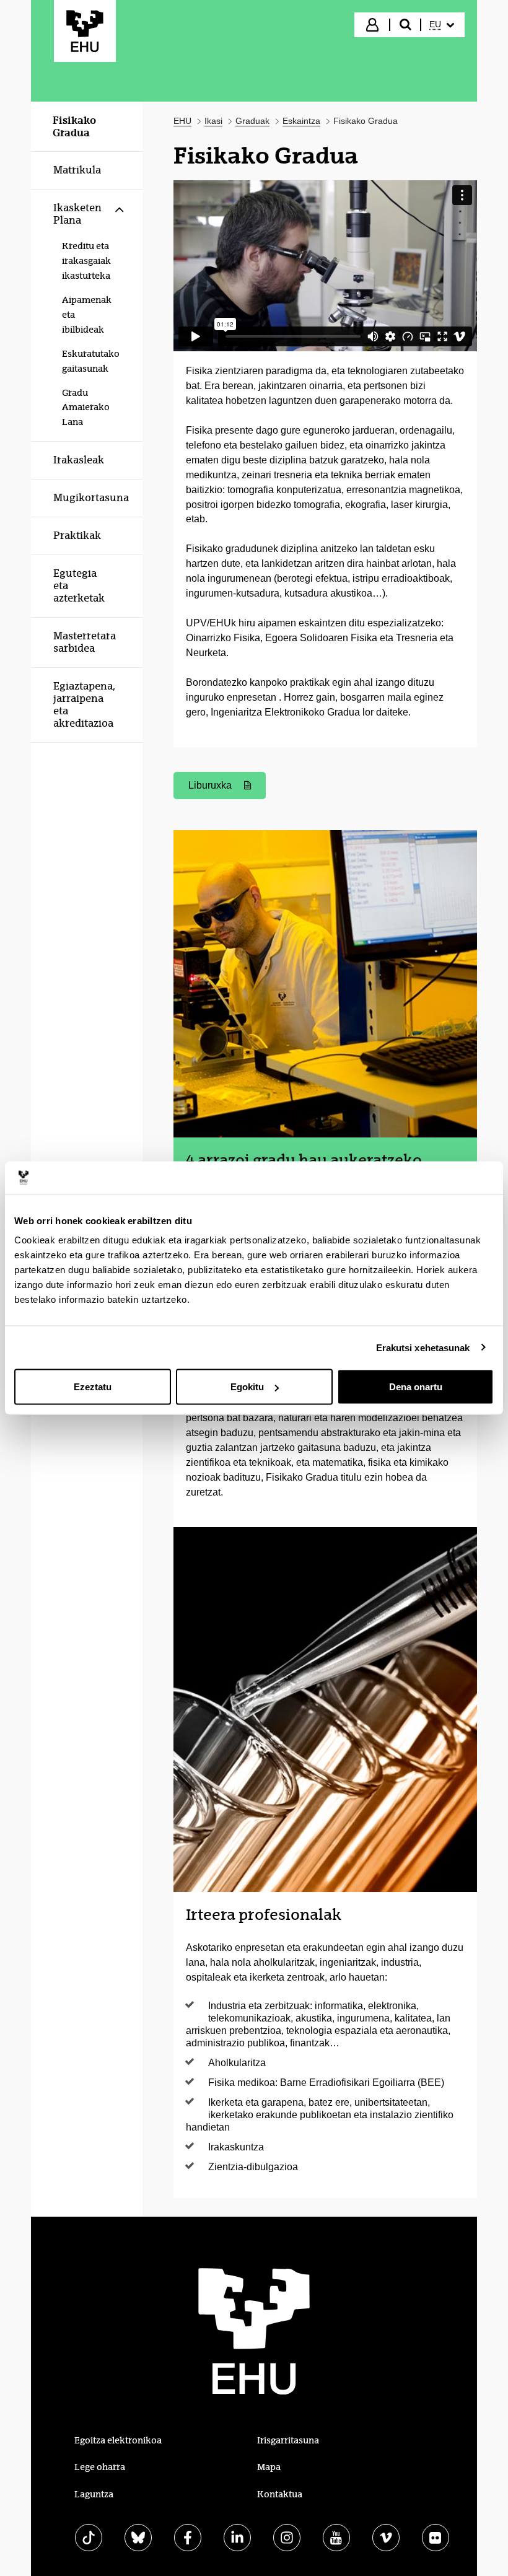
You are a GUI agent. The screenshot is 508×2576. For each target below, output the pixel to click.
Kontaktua (280, 2494)
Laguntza (94, 2494)
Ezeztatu (93, 1387)
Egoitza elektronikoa (118, 2440)
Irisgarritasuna (288, 2440)
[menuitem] (442, 25)
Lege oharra (100, 2467)
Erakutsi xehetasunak (423, 1347)
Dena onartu (416, 1387)
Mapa (269, 2467)
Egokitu (247, 1387)
